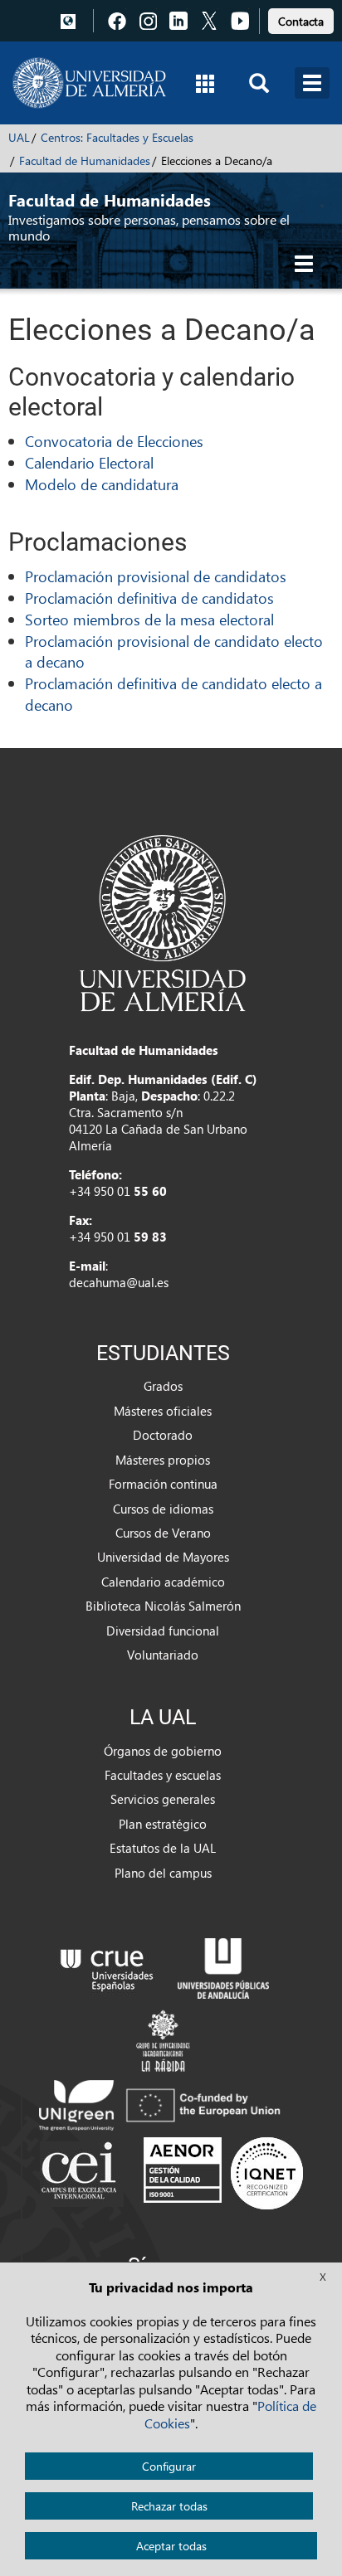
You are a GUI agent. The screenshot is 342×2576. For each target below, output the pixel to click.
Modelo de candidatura (102, 484)
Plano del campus (163, 1873)
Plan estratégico (163, 1824)
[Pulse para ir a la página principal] (89, 83)
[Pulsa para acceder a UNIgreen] (163, 2103)
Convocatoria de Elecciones (114, 441)
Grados (163, 1386)
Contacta (301, 21)
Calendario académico (163, 1582)
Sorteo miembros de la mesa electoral (149, 619)
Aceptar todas (171, 2546)
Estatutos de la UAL (163, 1848)
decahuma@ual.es (119, 1282)
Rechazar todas (169, 2506)
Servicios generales (163, 1799)
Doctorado (163, 1435)
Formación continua (163, 1484)
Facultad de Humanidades (85, 160)
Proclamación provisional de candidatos (156, 576)
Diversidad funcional (163, 1631)
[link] (301, 19)
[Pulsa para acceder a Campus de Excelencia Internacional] (82, 2172)
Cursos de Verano (163, 1533)
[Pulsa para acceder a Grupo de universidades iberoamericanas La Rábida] (163, 2039)
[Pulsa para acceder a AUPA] (223, 1966)
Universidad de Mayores (163, 1557)
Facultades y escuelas (163, 1775)
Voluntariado (163, 1655)
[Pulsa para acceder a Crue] (107, 1966)
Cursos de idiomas (163, 1509)
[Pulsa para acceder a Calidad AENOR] (223, 2172)
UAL (19, 137)
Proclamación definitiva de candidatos (149, 598)
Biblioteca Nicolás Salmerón (163, 1606)
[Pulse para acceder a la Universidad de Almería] (163, 921)
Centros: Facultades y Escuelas (117, 137)
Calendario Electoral (89, 462)
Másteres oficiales (163, 1411)
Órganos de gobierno (163, 1751)
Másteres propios (163, 1460)
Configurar (169, 2466)
